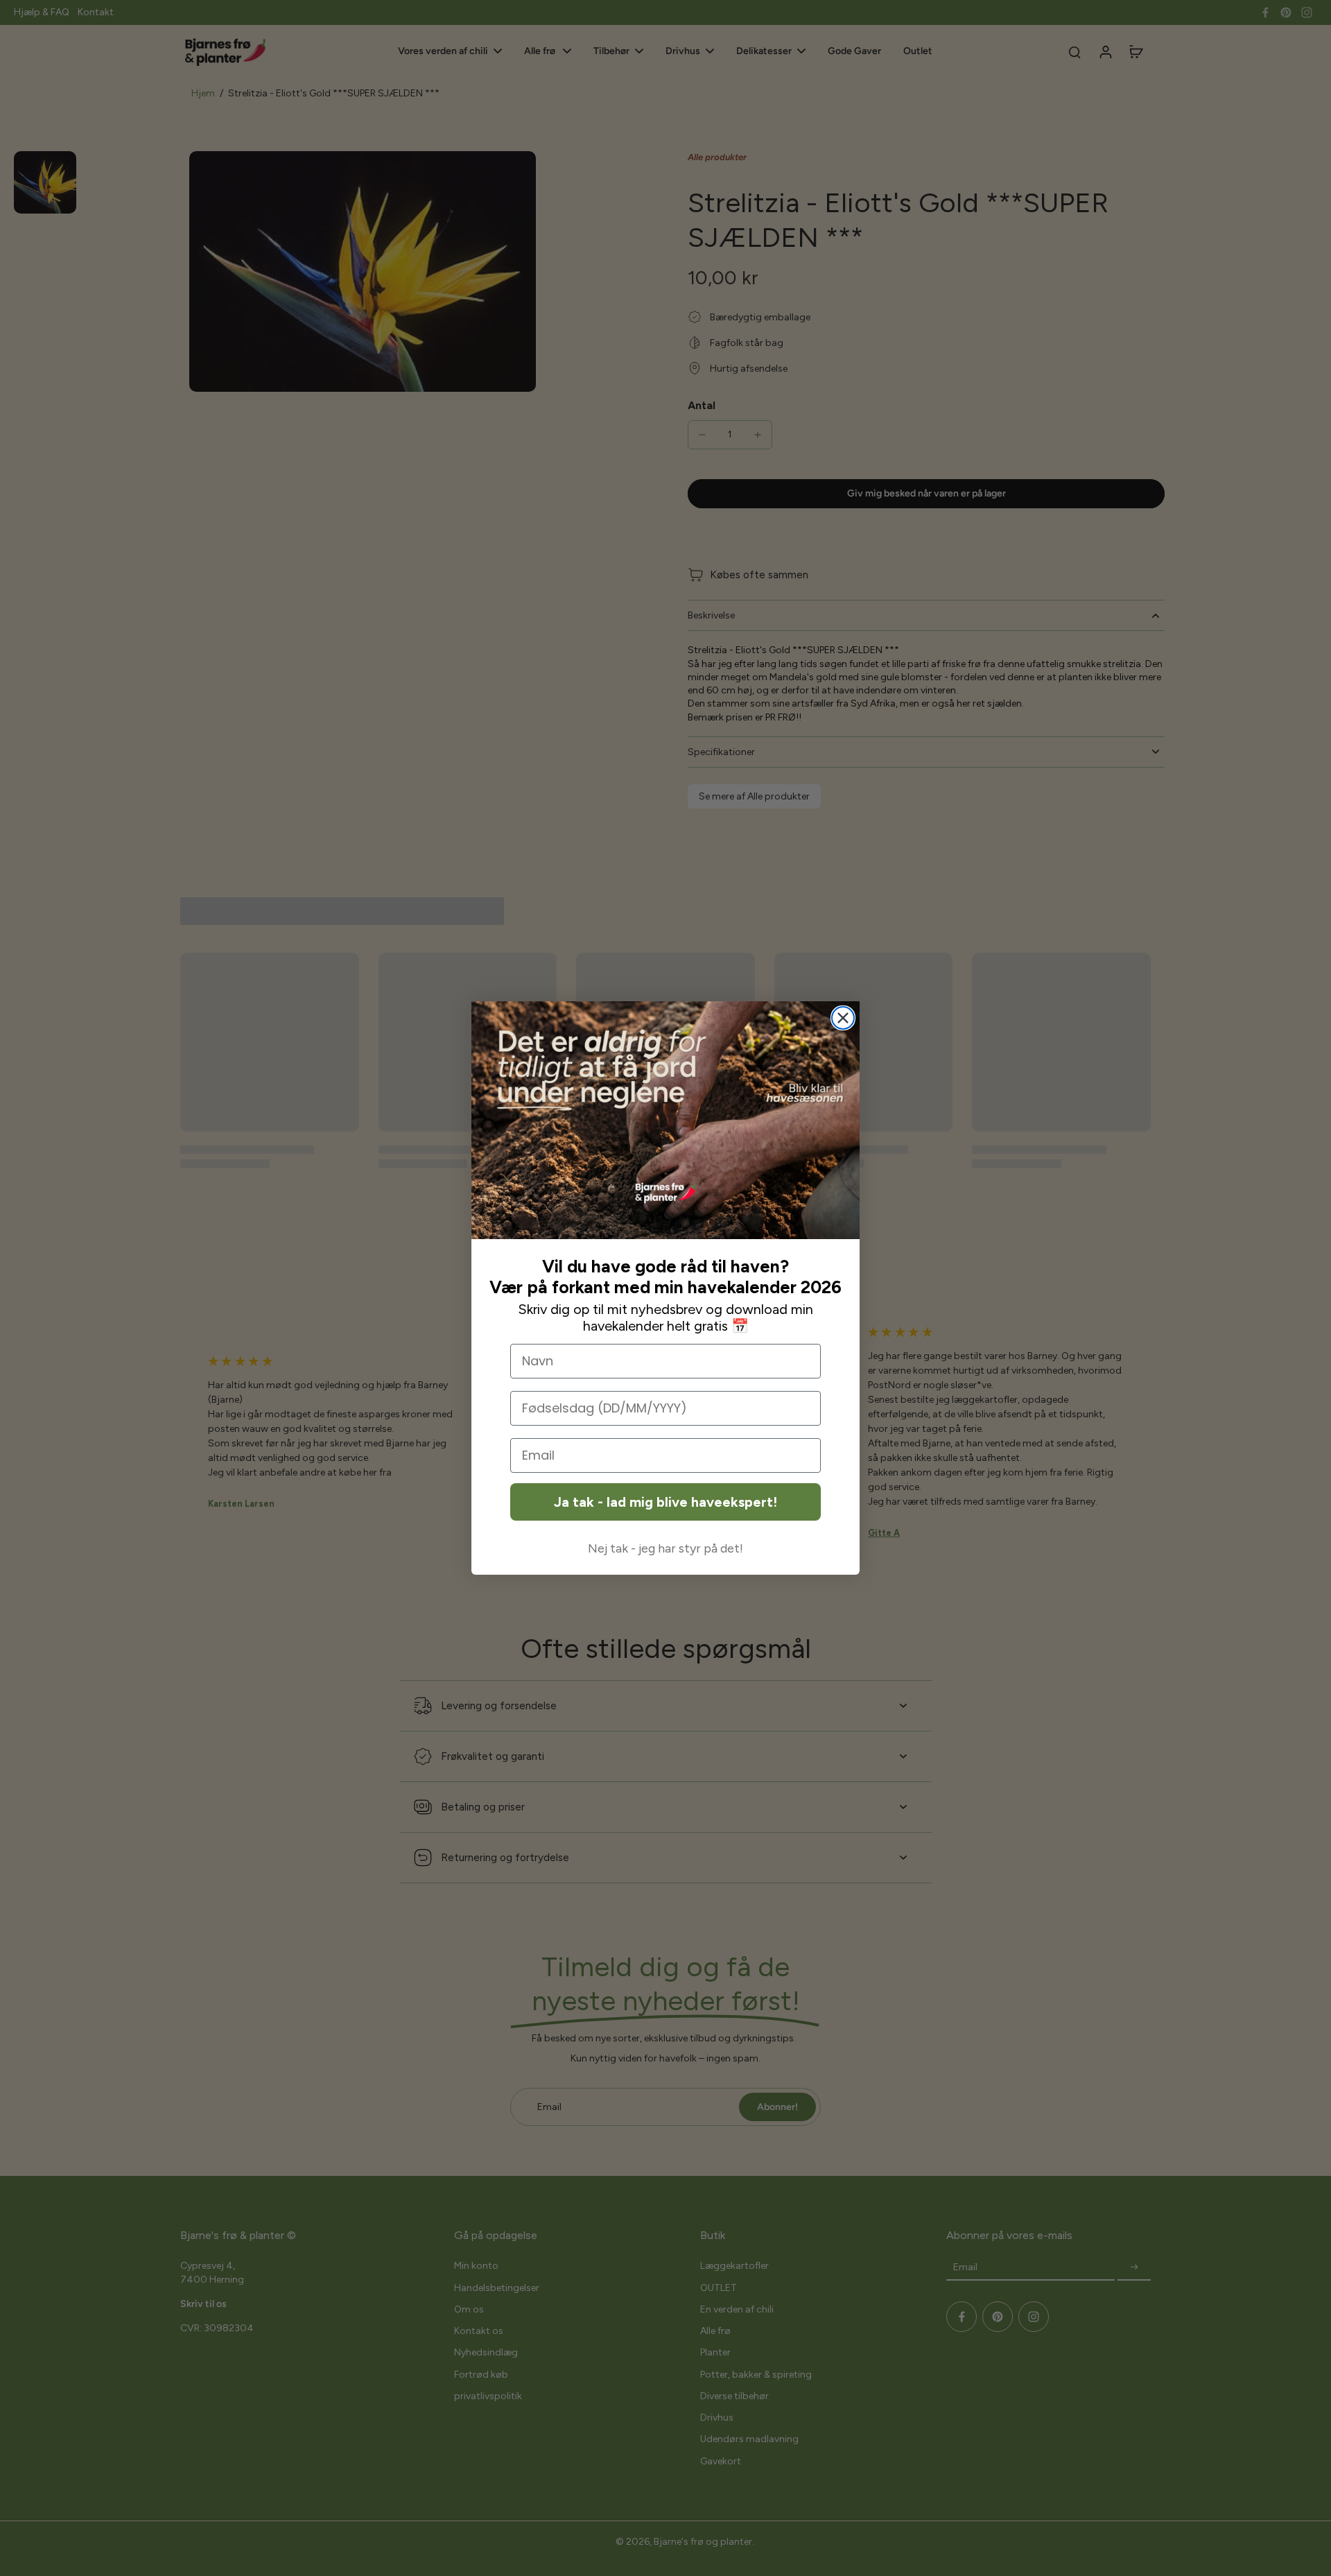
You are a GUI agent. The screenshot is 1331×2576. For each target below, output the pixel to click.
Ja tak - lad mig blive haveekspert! (665, 1502)
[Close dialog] (843, 1018)
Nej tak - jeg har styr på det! (665, 1548)
